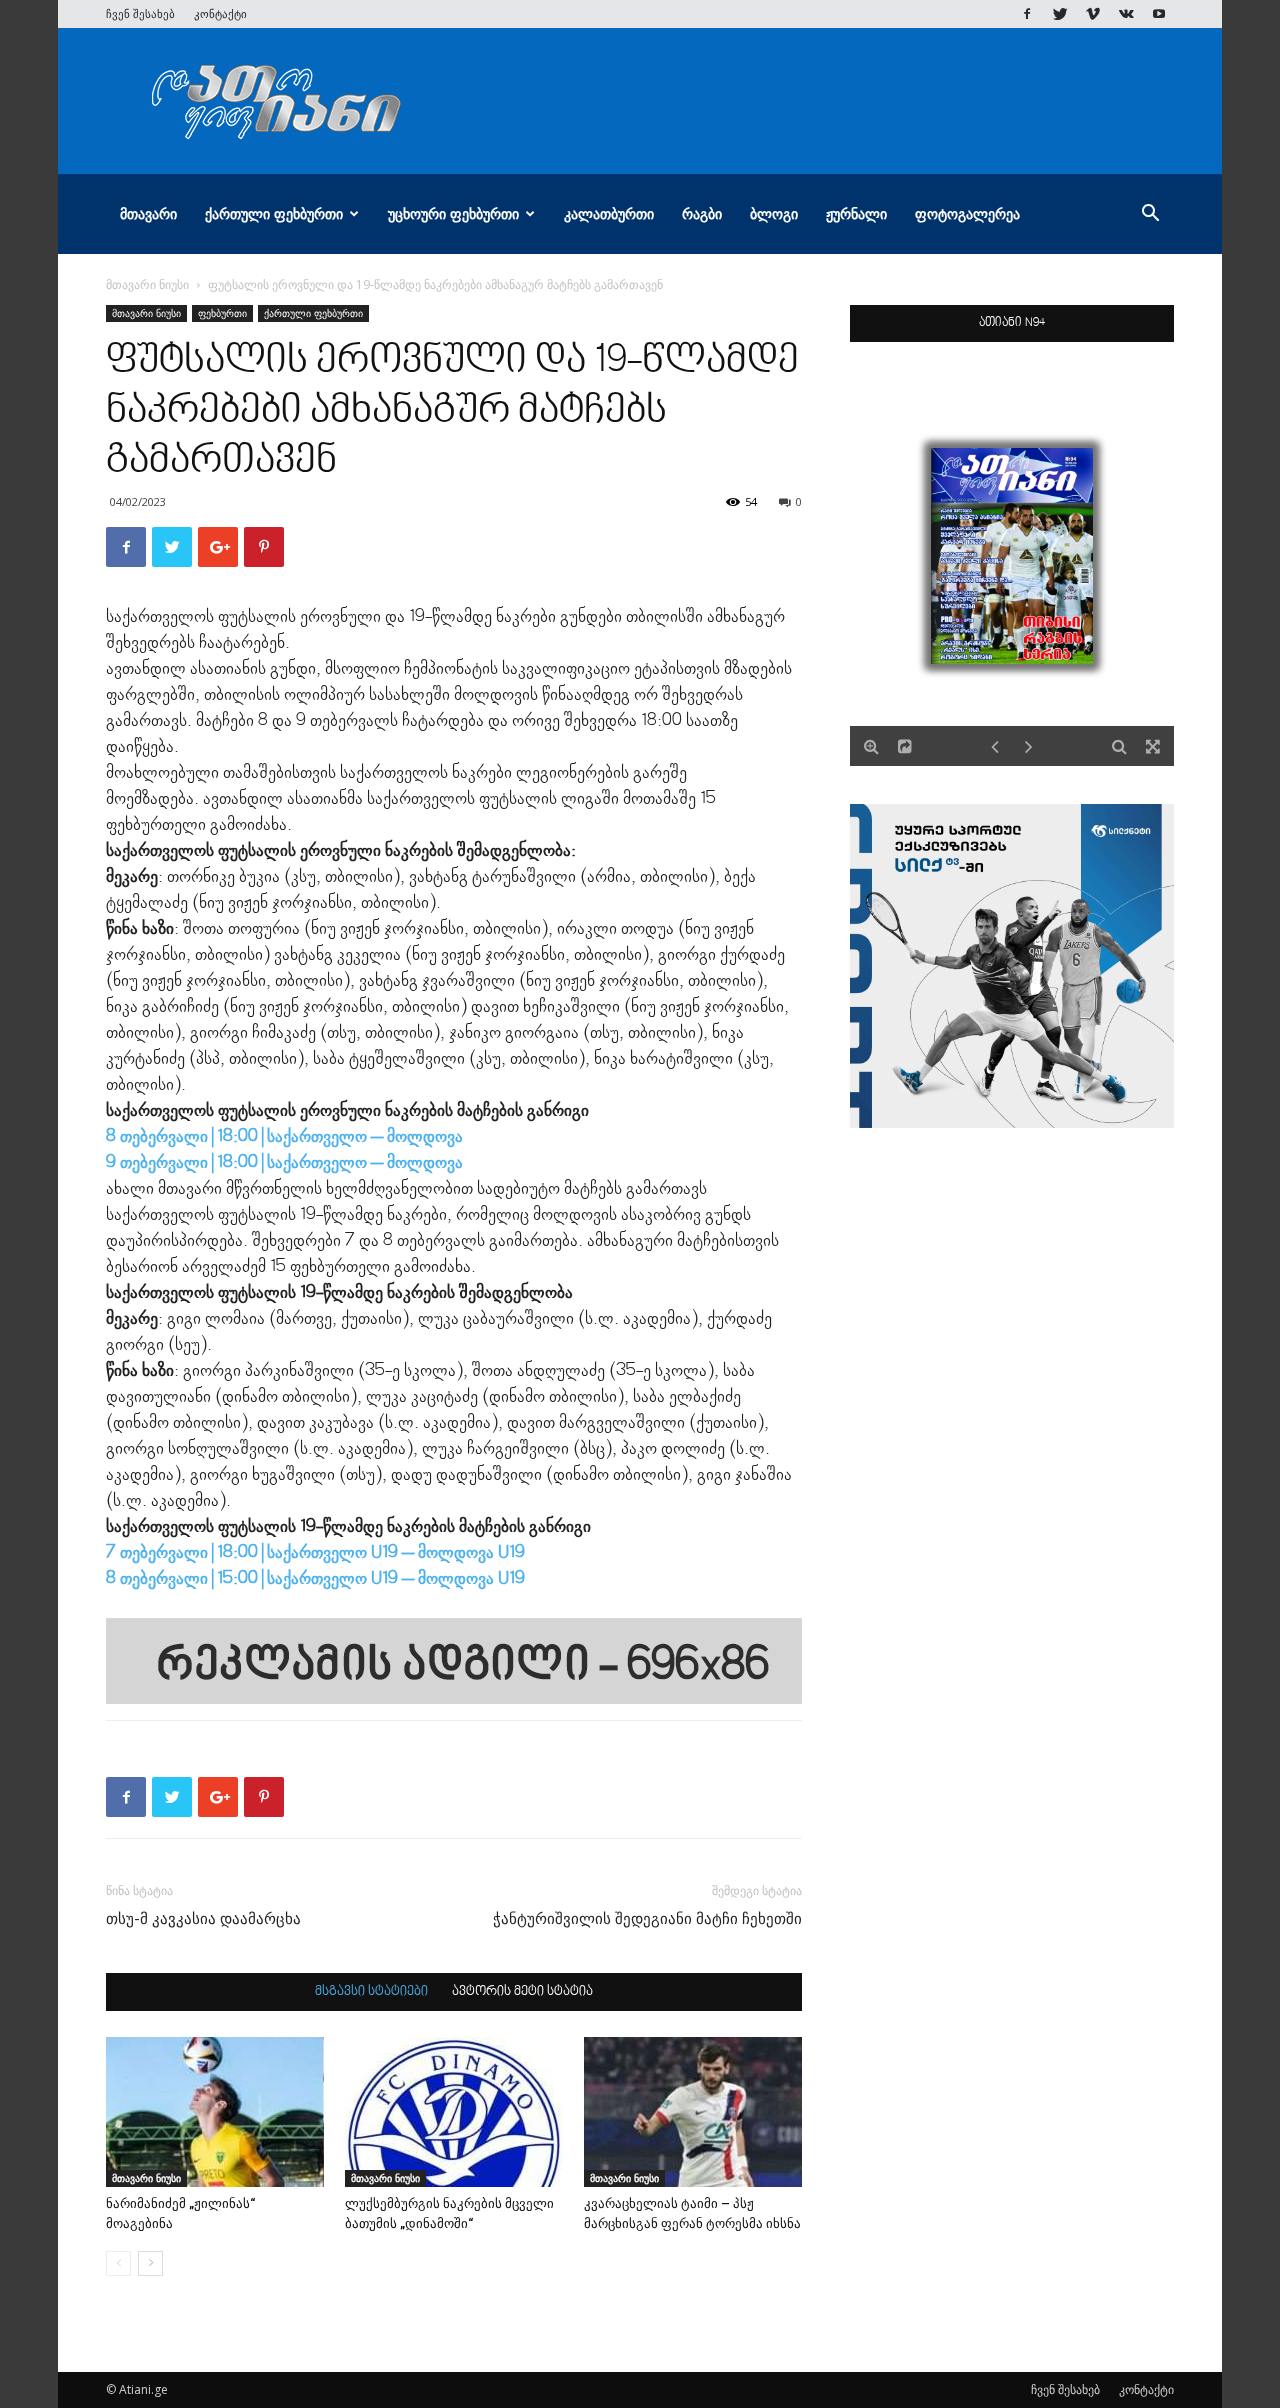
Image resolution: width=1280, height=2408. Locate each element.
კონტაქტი (220, 13)
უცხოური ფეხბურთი (453, 213)
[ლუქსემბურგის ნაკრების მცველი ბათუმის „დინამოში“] (454, 2112)
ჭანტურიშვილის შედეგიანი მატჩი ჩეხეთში (647, 1919)
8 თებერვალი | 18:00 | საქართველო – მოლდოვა (284, 1137)
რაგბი (702, 213)
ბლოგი (774, 213)
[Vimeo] (1093, 14)
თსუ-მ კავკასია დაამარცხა (203, 1919)
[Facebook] (1027, 14)
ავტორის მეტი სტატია (522, 1992)
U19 (511, 1553)
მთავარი (148, 213)
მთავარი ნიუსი (147, 284)
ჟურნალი (856, 213)
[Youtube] (1159, 14)
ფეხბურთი (222, 313)
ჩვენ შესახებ (140, 13)
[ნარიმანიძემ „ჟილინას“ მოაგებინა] (215, 2112)
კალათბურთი (609, 213)
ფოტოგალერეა (967, 213)
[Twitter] (1060, 14)
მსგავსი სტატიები (371, 1992)
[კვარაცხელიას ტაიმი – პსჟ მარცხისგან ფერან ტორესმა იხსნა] (693, 2112)
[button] (1150, 215)
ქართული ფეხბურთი (274, 213)
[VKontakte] (1126, 14)
